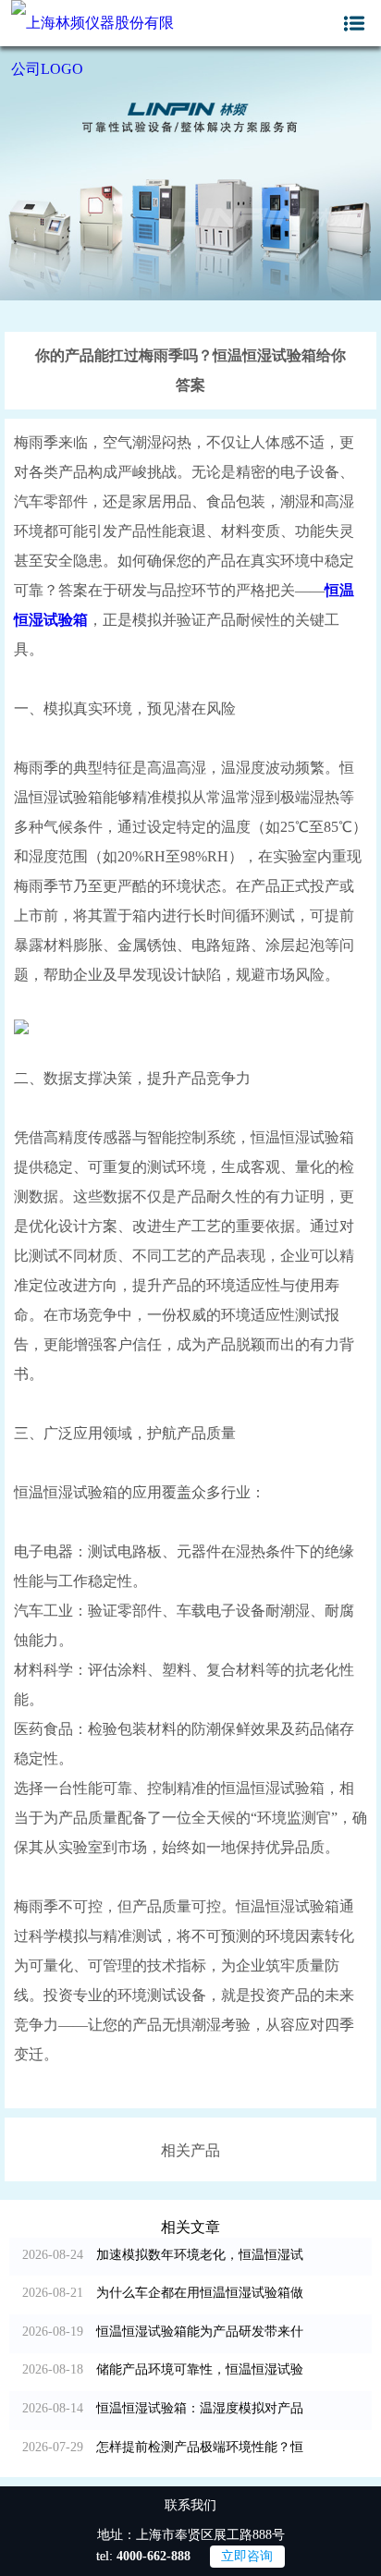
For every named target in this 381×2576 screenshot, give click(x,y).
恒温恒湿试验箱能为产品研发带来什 (163, 2332)
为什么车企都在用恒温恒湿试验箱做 (163, 2293)
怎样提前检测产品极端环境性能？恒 (163, 2447)
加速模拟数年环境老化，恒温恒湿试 (163, 2255)
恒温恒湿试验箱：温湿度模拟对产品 (163, 2408)
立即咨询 (247, 2556)
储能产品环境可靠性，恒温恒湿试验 (163, 2369)
